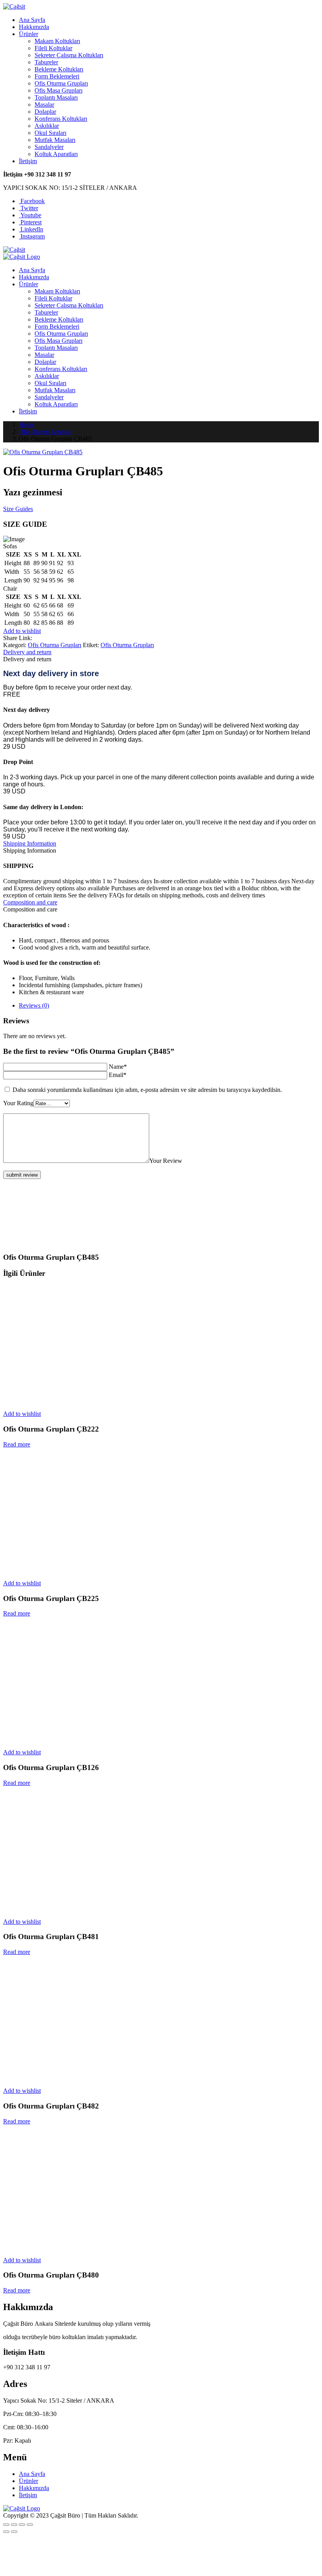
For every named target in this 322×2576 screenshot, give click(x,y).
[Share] (14, 2525)
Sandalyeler (49, 147)
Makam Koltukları (57, 41)
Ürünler (28, 34)
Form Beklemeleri (57, 76)
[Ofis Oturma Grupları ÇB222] (78, 1400)
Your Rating (18, 1103)
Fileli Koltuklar (53, 48)
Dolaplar (45, 112)
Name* (118, 1067)
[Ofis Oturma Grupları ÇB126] (78, 1739)
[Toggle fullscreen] (22, 2525)
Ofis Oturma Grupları (61, 83)
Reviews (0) (34, 1005)
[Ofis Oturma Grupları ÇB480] (78, 2247)
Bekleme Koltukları (59, 69)
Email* (118, 1075)
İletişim (28, 161)
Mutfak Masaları (55, 140)
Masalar (44, 105)
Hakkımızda (34, 27)
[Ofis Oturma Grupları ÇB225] (78, 1570)
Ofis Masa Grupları (59, 90)
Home (27, 425)
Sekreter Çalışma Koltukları (69, 55)
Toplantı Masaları (56, 97)
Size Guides (18, 509)
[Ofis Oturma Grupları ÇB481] (78, 1908)
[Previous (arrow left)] (6, 2532)
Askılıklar (47, 126)
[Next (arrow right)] (14, 2532)
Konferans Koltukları (61, 119)
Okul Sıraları (50, 133)
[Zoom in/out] (30, 2525)
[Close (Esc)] (6, 2525)
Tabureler (46, 62)
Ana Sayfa (32, 20)
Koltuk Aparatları (56, 154)
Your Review (166, 1161)
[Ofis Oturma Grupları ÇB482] (78, 2077)
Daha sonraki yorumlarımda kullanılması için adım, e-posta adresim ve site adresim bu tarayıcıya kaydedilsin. (147, 1090)
